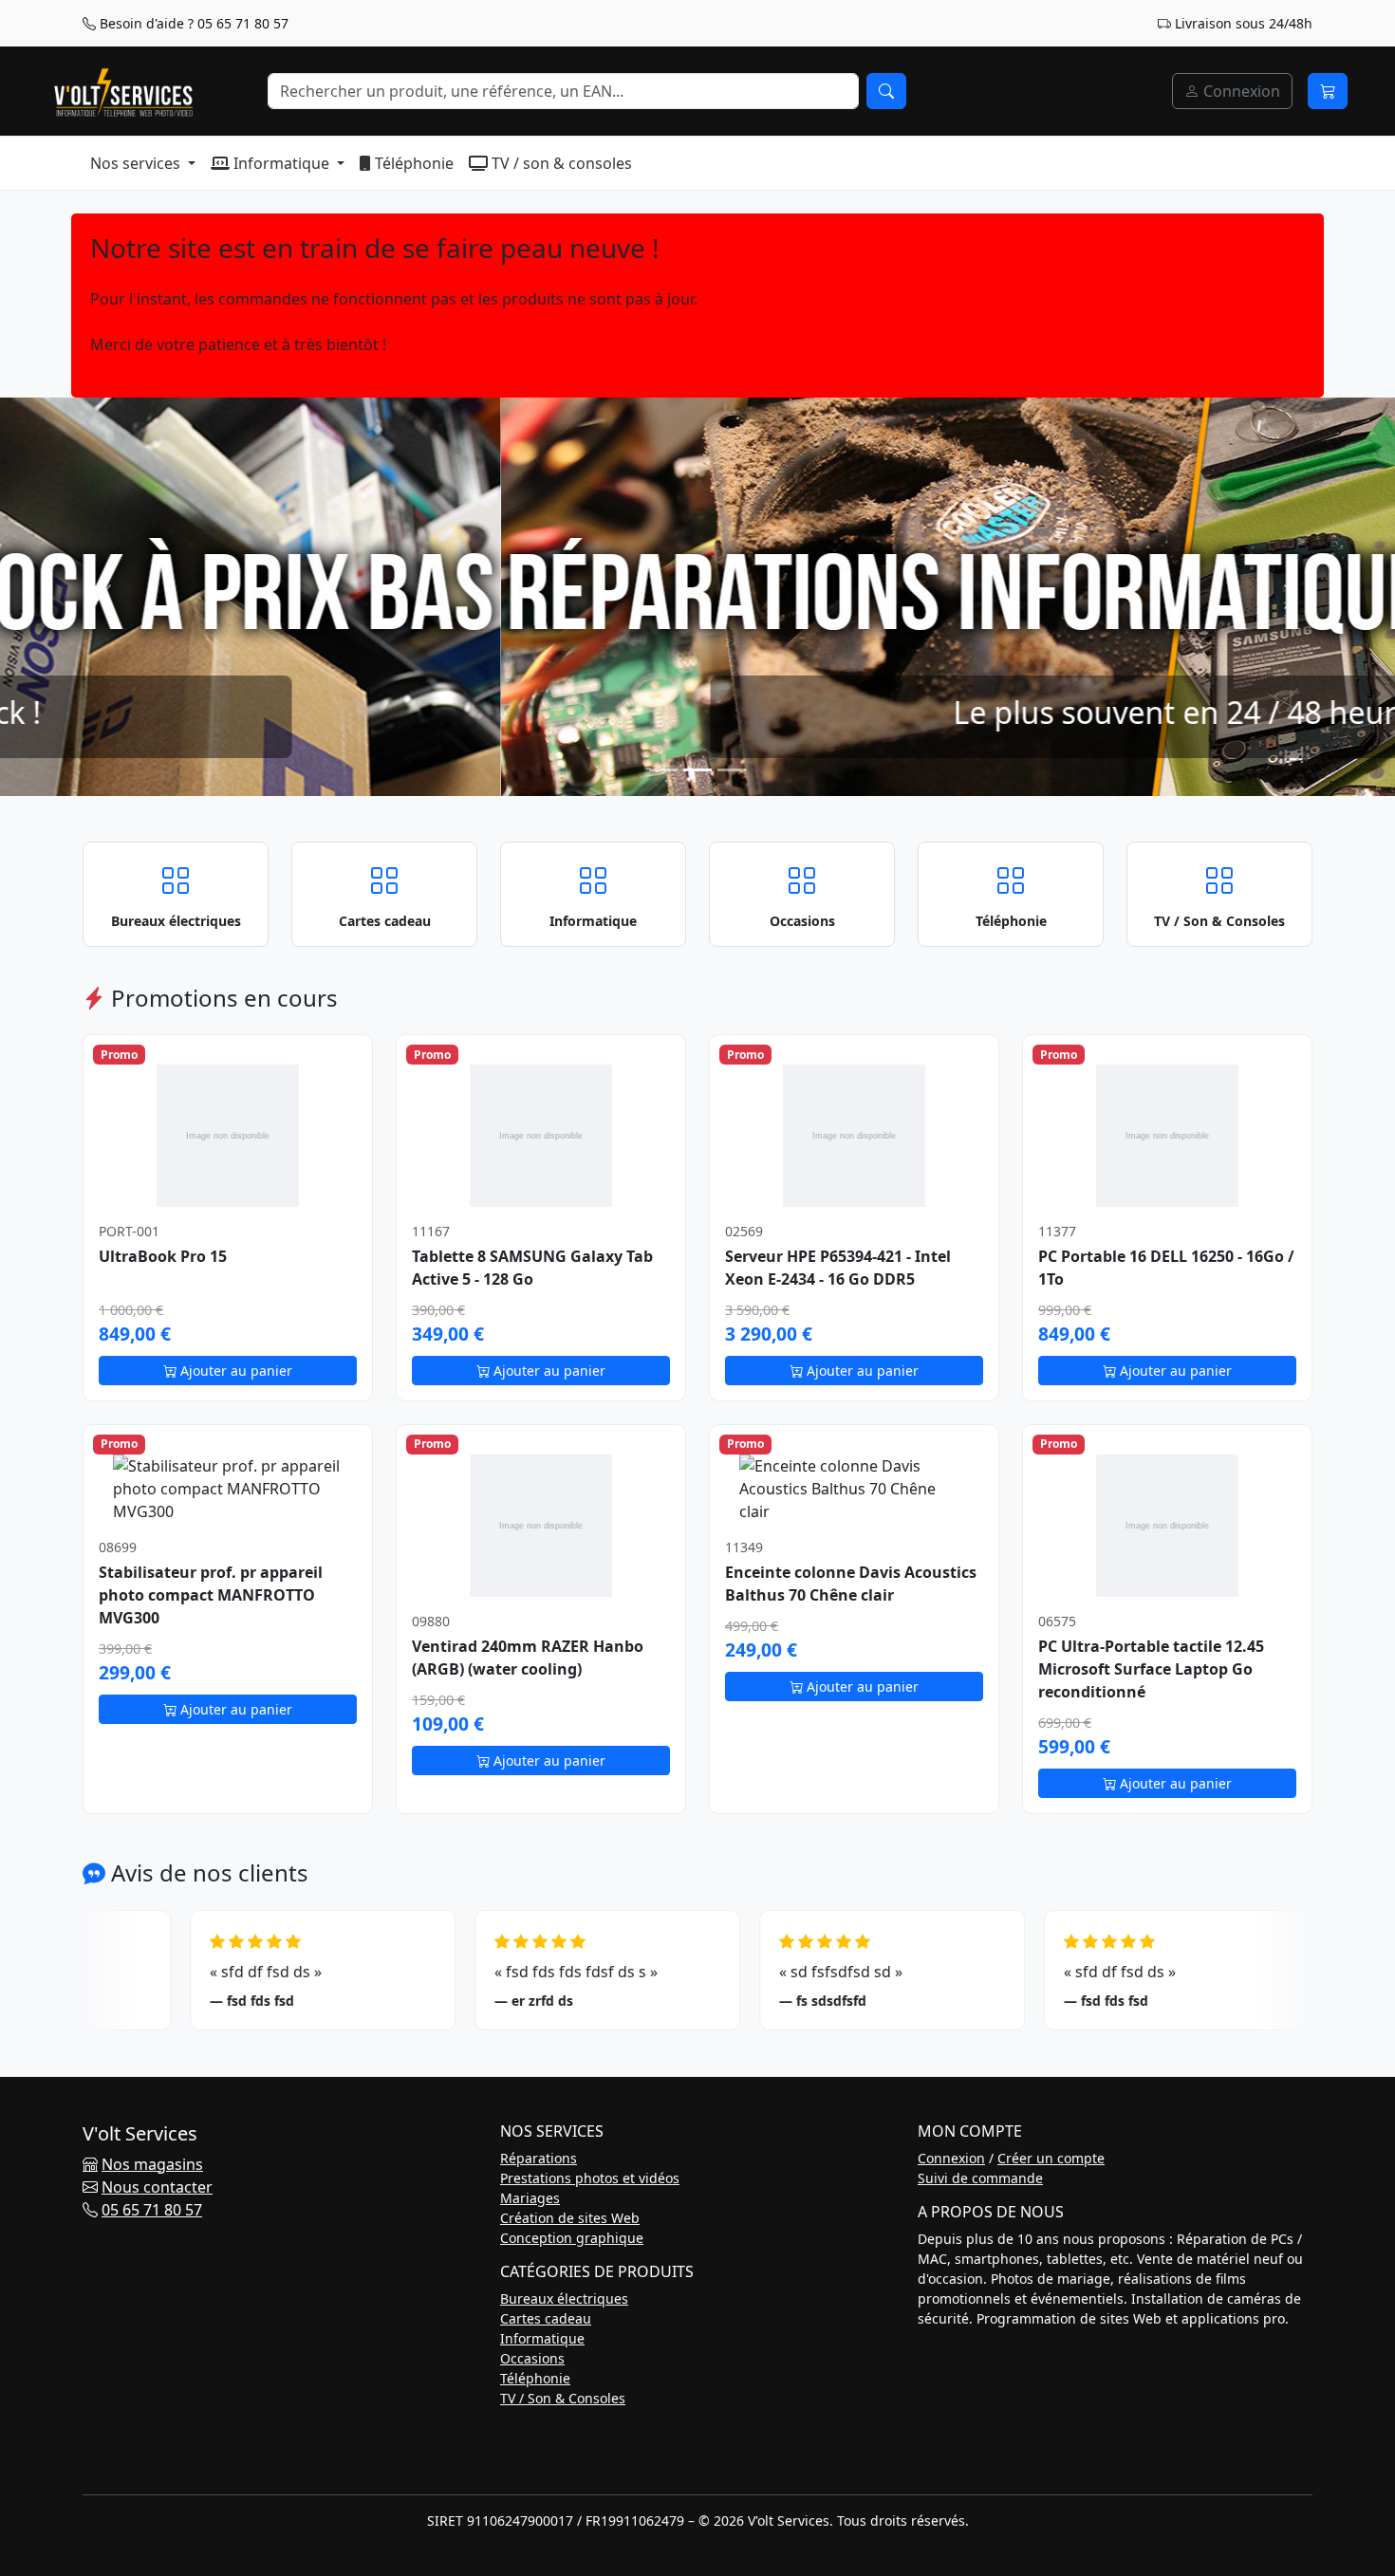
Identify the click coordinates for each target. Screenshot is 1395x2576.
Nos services (137, 163)
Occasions (532, 2358)
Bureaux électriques (564, 2298)
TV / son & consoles (560, 163)
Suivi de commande (980, 2178)
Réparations (539, 2158)
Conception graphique (572, 2238)
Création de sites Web (570, 2218)
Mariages (530, 2198)
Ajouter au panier (234, 1371)
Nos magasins (152, 2164)
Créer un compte (1051, 2158)
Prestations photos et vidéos (590, 2178)
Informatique (281, 163)
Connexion (1240, 91)
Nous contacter (157, 2187)
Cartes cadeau (546, 2318)
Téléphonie (412, 163)
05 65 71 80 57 (152, 2210)
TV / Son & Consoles (563, 2398)
